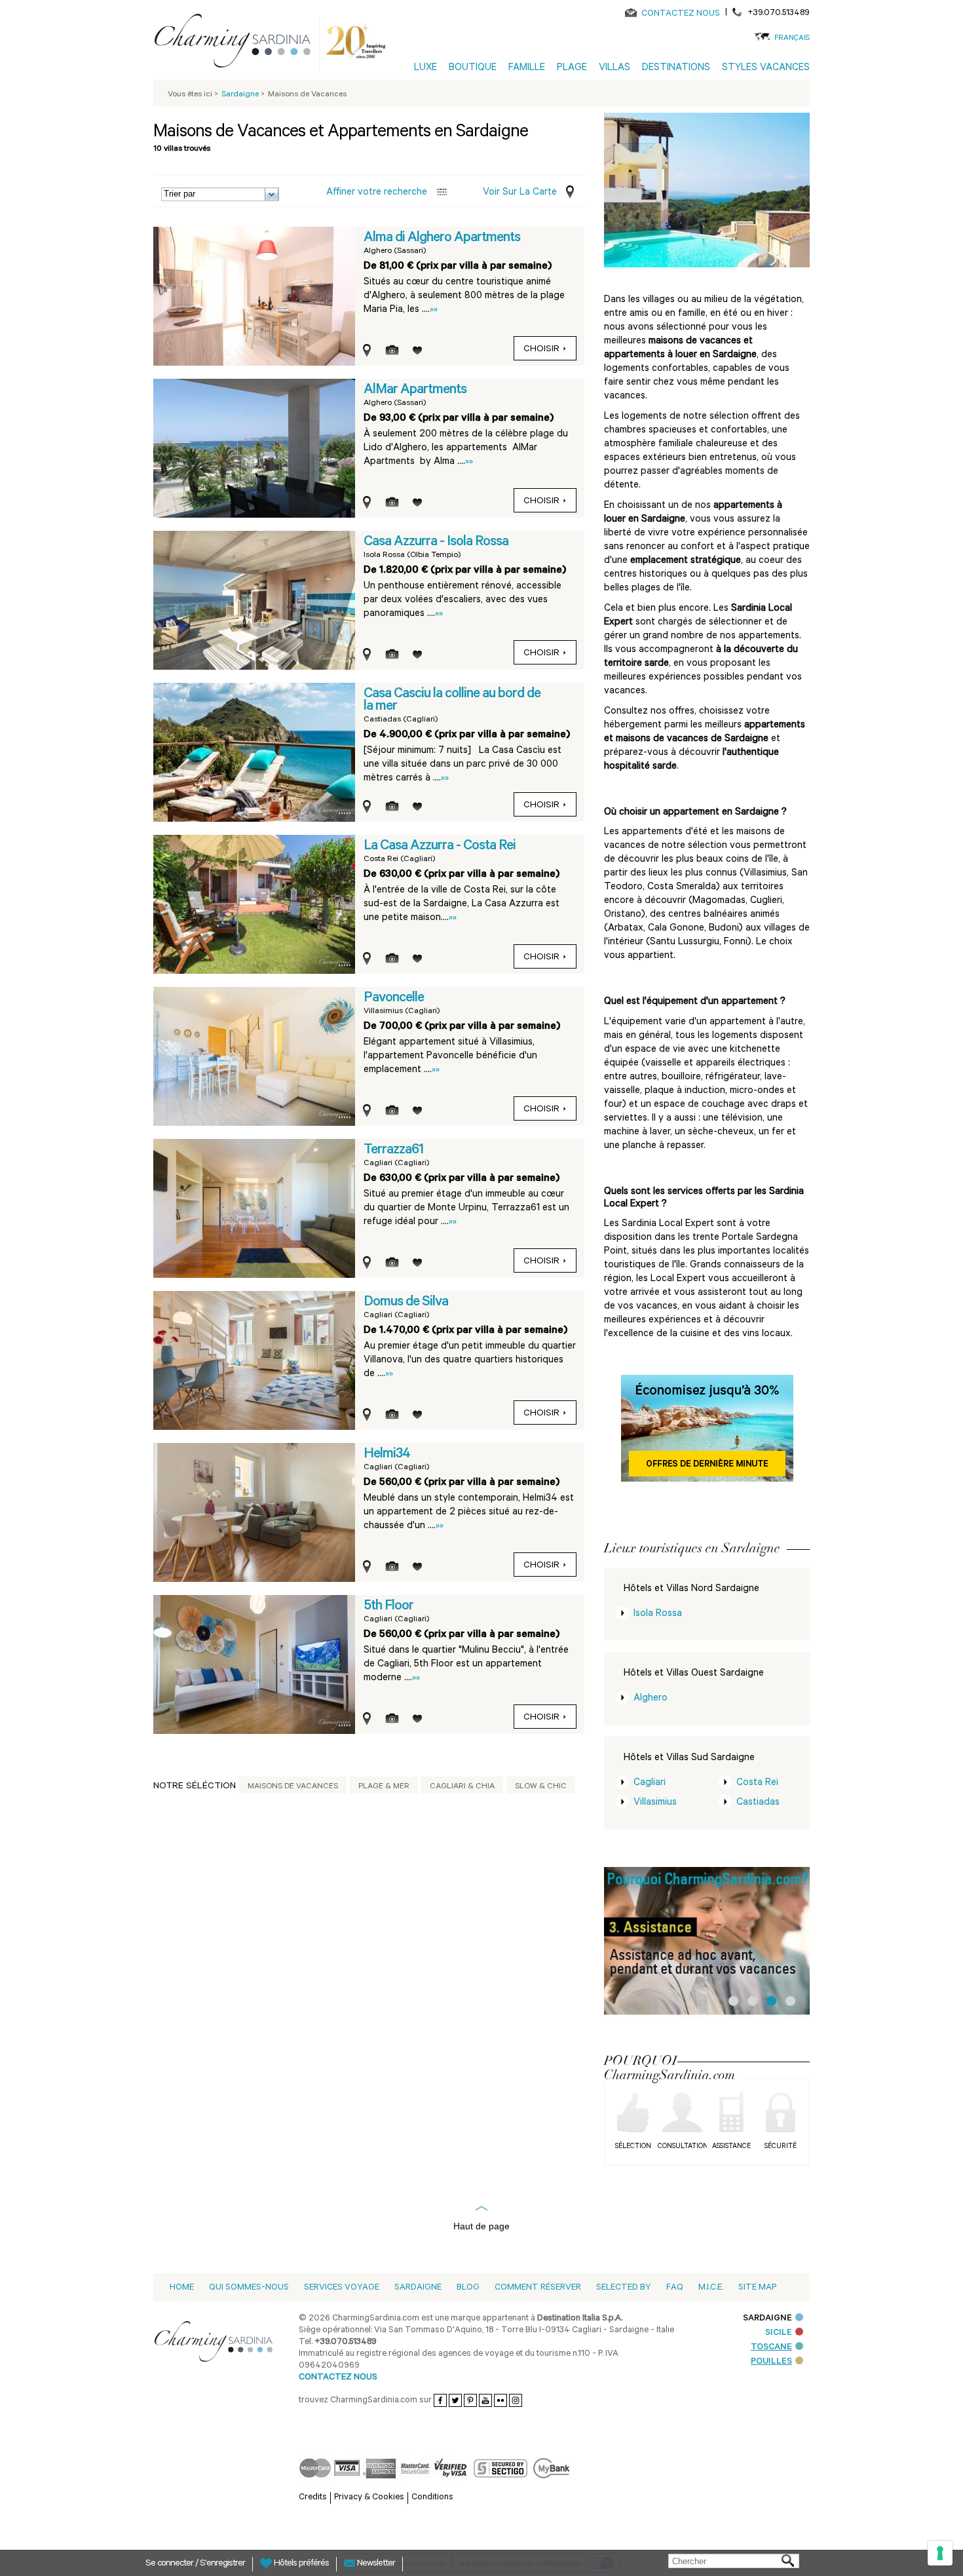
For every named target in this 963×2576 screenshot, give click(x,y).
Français (792, 39)
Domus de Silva (406, 1303)
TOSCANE (771, 2348)
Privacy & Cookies (369, 2498)
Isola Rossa (658, 1614)
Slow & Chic (541, 1787)
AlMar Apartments (415, 391)
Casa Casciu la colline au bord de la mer (452, 701)
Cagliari (650, 1783)
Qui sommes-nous (249, 2288)
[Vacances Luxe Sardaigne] (238, 43)
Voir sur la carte (520, 193)
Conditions (432, 2498)
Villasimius (655, 1803)
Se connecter (170, 2564)
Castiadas (758, 1803)
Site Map (757, 2288)
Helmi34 (387, 1455)
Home (182, 2288)
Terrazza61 (393, 1151)
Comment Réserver (538, 2288)
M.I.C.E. (711, 2288)
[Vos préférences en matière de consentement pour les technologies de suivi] (940, 2553)
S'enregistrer (222, 2564)
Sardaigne (418, 2288)
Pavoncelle (394, 999)
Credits (313, 2498)
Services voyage (342, 2288)
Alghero (651, 1699)
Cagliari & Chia (462, 1787)
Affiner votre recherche (377, 193)
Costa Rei (757, 1783)
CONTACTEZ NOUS (681, 14)
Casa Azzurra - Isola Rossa (436, 543)
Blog (468, 2288)
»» (434, 310)
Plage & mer (384, 1787)
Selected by (624, 2288)
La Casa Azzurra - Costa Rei (440, 847)
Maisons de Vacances (293, 1787)
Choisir (541, 350)
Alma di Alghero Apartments (442, 239)
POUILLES (771, 2362)
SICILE (779, 2333)
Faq (675, 2288)
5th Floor (388, 1607)
